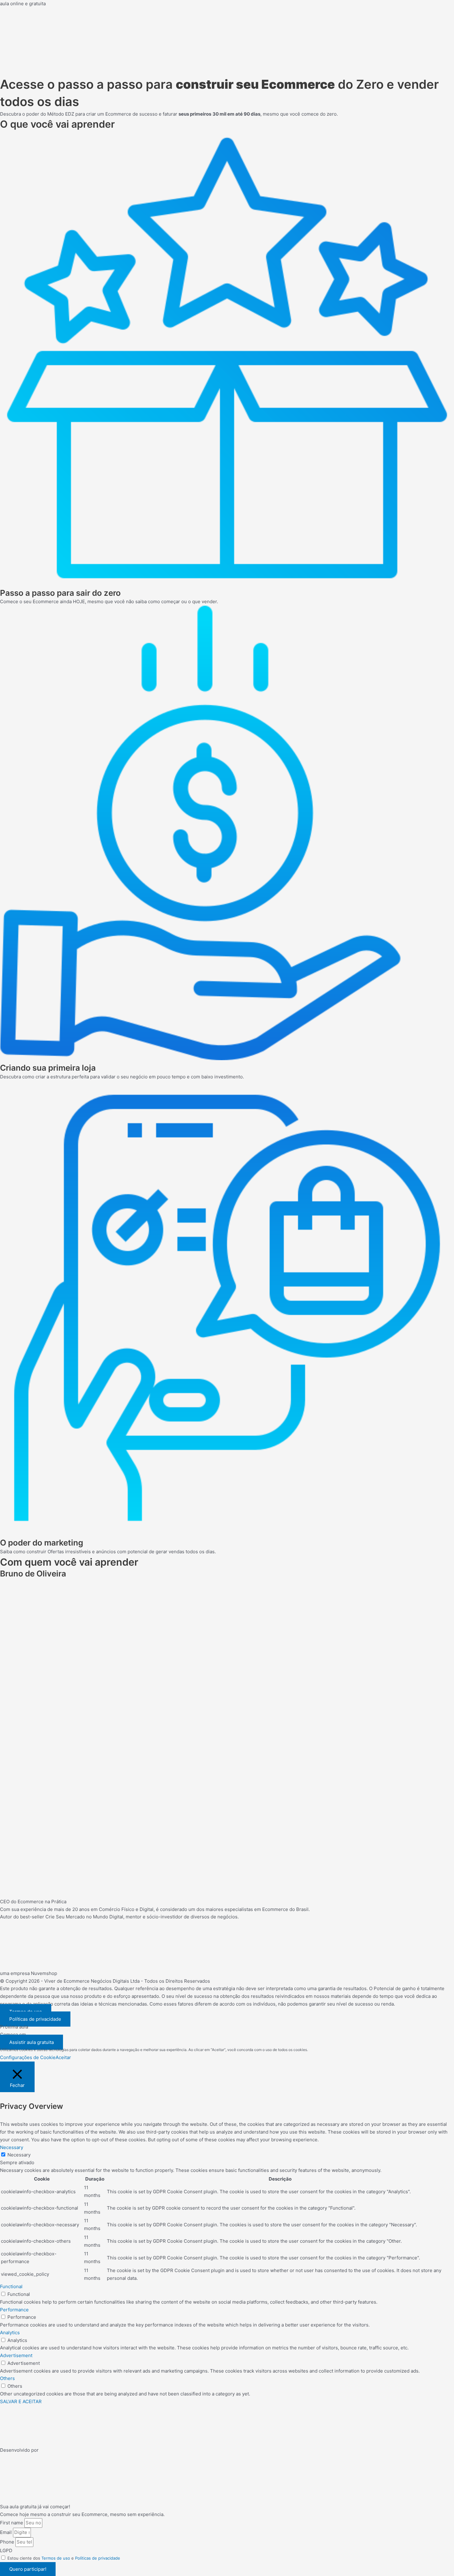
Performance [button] (14, 2310)
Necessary (19, 2155)
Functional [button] (11, 2286)
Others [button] (7, 2378)
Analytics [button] (10, 2333)
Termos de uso (56, 2558)
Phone (8, 2542)
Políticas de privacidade (98, 2558)
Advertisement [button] (16, 2355)
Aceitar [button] (63, 2057)
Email (6, 2532)
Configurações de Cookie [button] (28, 2057)
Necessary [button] (12, 2147)
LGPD (6, 2550)
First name (12, 2523)
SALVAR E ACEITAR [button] (21, 2401)
